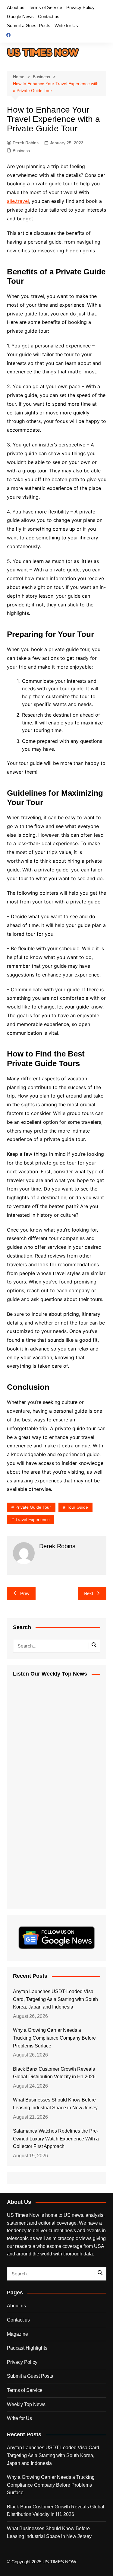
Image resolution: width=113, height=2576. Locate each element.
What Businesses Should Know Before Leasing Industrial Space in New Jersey (55, 2104)
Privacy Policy (80, 7)
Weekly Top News (26, 2404)
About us (16, 7)
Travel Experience (33, 1520)
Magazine (17, 2334)
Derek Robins (26, 143)
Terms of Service (45, 7)
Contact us (49, 16)
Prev (25, 1593)
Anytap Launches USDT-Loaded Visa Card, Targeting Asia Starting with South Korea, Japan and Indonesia (55, 1999)
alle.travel (18, 201)
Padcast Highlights (27, 2348)
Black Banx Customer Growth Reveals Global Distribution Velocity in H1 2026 (54, 2073)
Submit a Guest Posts (29, 26)
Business (21, 151)
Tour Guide (77, 1507)
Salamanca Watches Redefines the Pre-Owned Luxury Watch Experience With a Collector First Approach (56, 2139)
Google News (20, 16)
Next (88, 1593)
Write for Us (66, 26)
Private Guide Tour (33, 1507)
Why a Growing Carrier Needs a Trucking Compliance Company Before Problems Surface (54, 2038)
